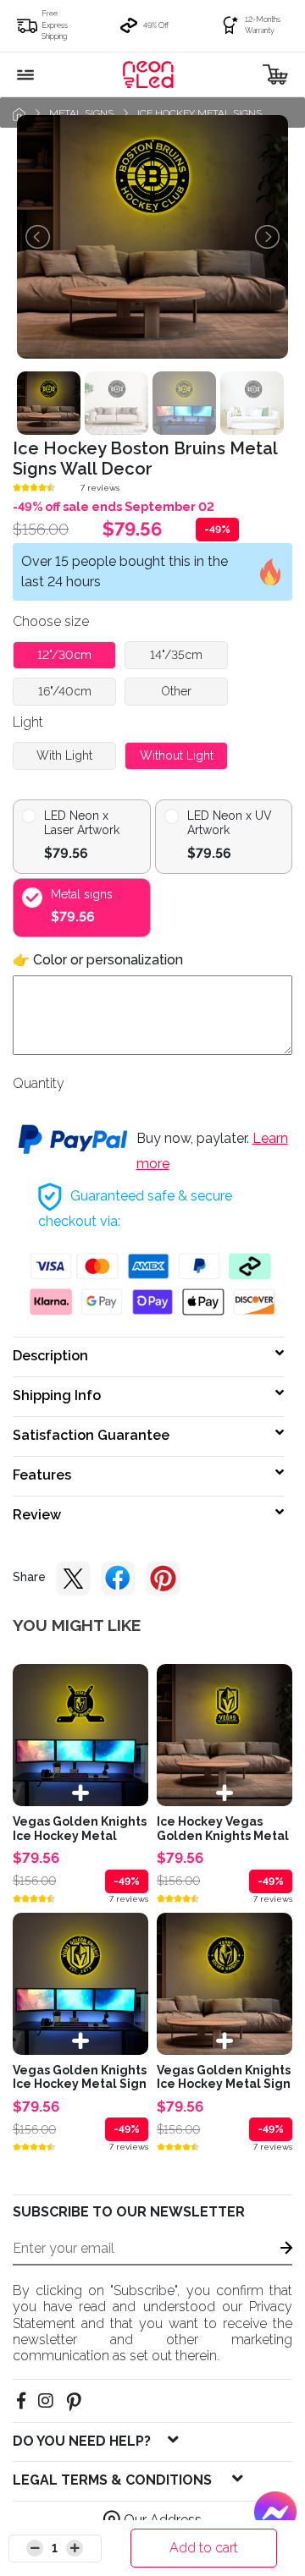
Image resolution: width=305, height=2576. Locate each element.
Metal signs (81, 113)
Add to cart (204, 2548)
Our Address (161, 2520)
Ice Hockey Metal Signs (200, 113)
